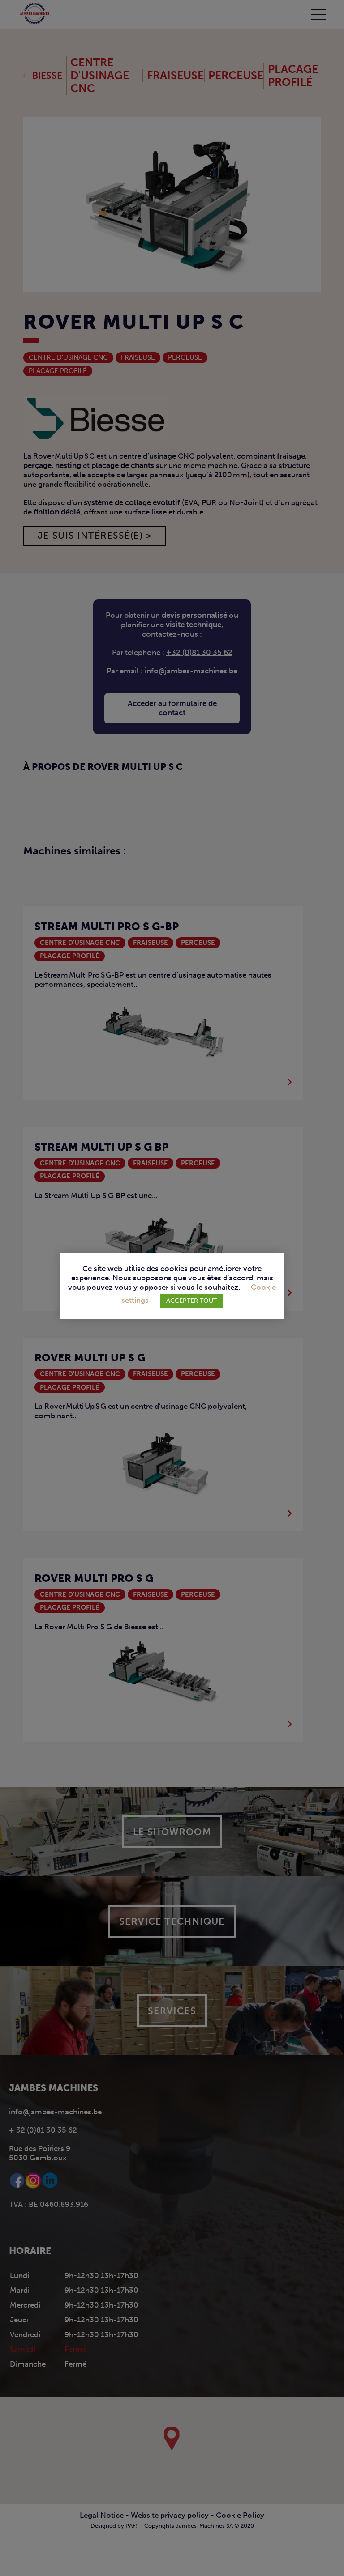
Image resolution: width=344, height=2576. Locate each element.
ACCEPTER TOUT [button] (191, 1301)
